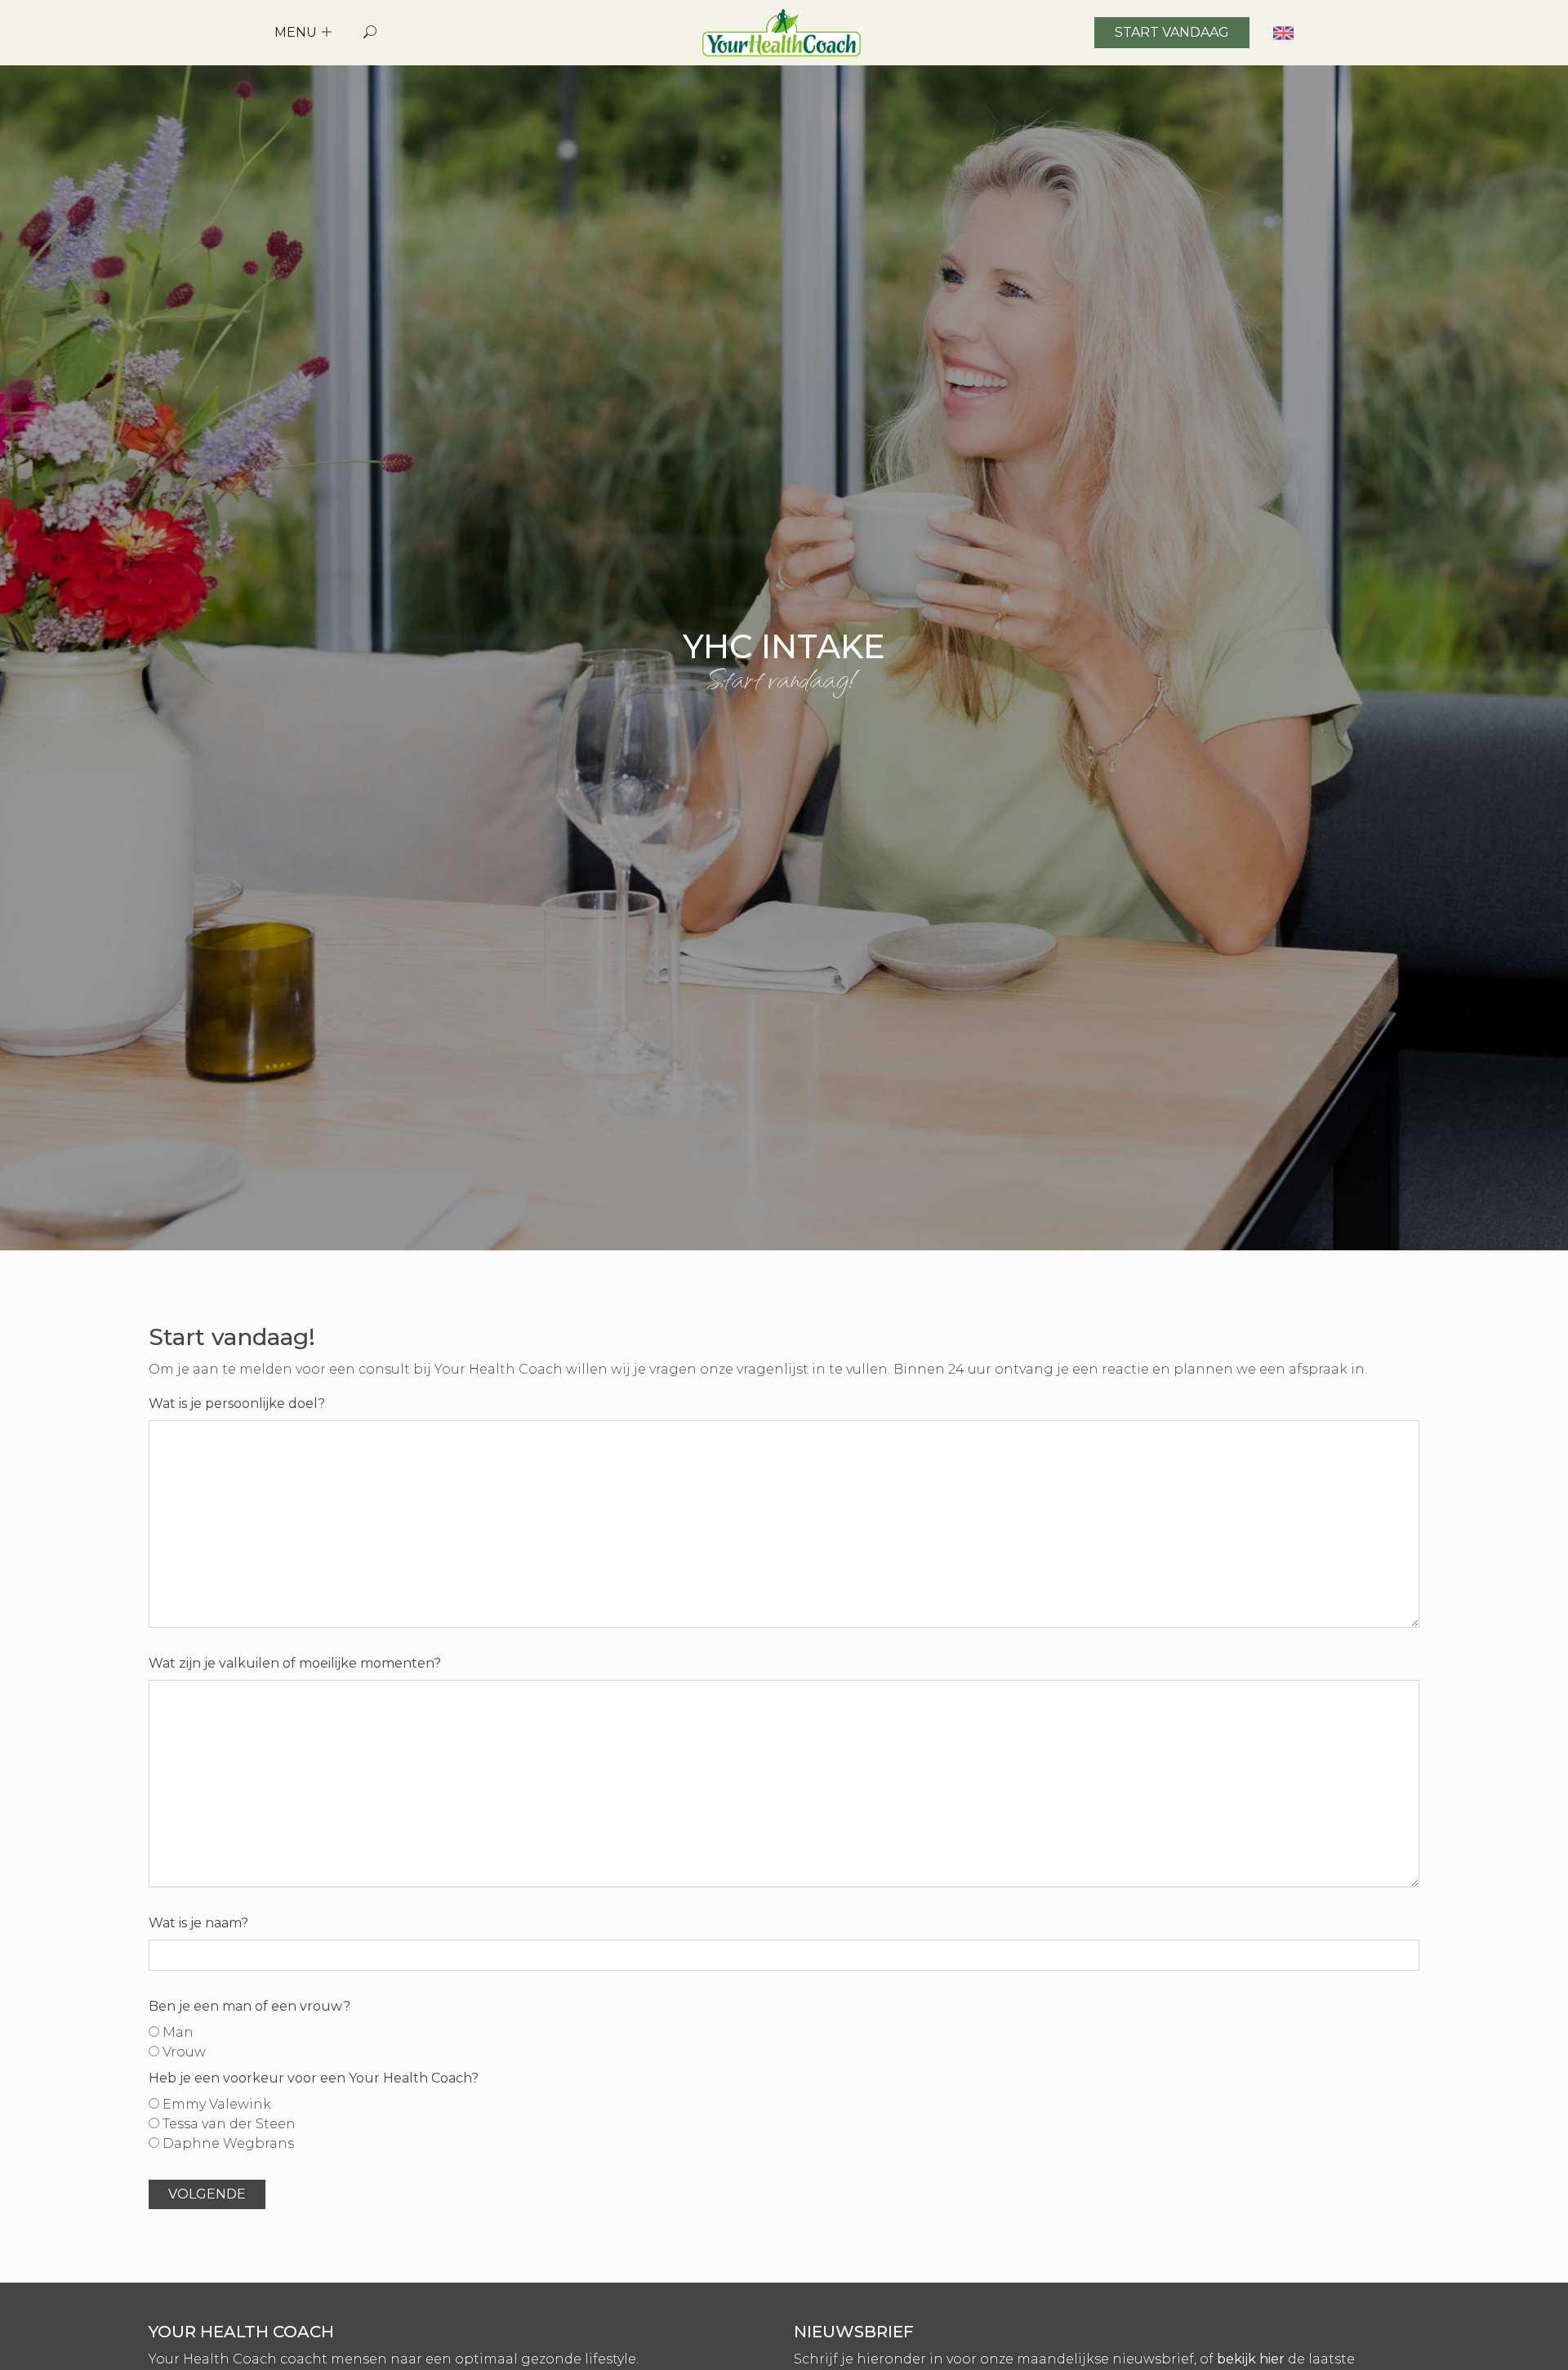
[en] (1283, 32)
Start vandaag (1172, 32)
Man (176, 2032)
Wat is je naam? (198, 1923)
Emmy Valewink (215, 2104)
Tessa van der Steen (227, 2124)
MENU (297, 32)
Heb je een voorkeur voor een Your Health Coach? (314, 2078)
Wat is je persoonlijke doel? (237, 1403)
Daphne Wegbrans (227, 2143)
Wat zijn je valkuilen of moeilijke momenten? (295, 1663)
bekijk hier (1251, 2359)
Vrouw (183, 2052)
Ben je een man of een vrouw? (249, 2006)
